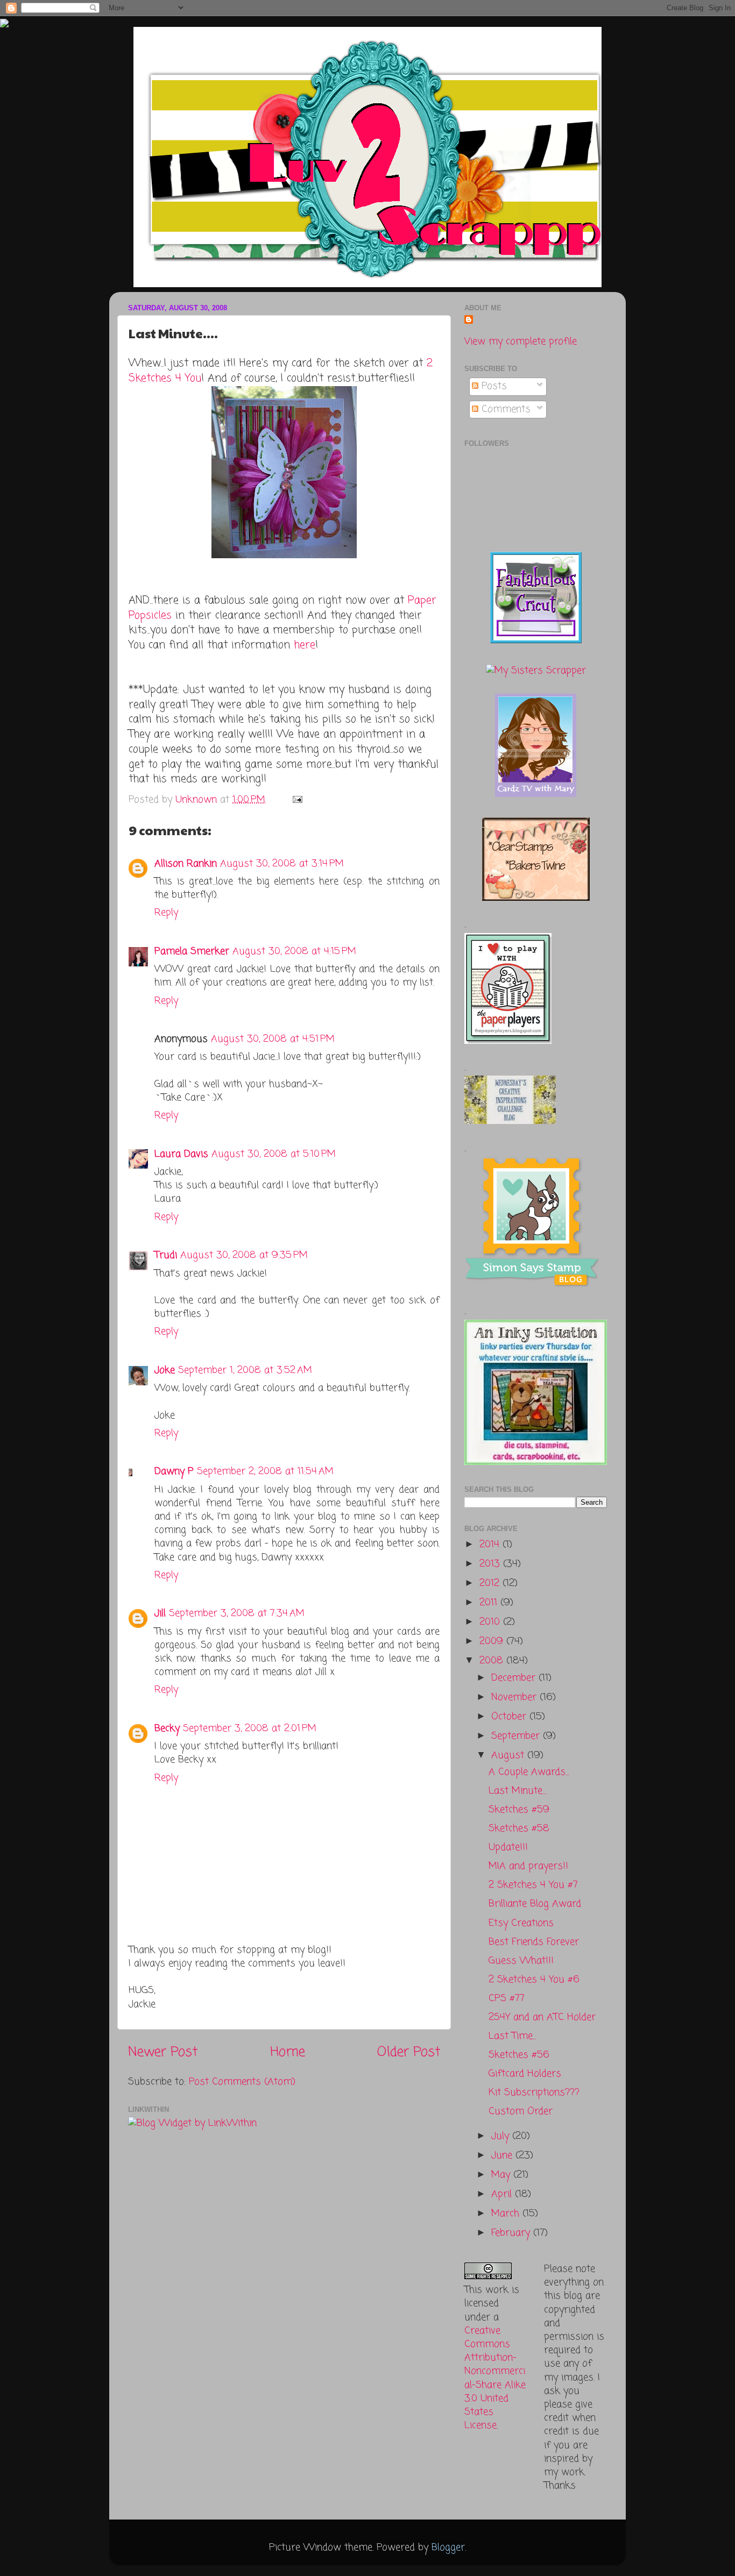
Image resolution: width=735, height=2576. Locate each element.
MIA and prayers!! (528, 1866)
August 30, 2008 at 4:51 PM (273, 1039)
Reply (166, 913)
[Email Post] (297, 800)
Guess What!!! (521, 1961)
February (512, 2233)
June (503, 2155)
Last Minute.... (518, 1791)
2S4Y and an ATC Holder (542, 2017)
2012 (491, 1583)
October (510, 1717)
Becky (167, 1728)
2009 (493, 1641)
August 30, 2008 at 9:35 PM (244, 1255)
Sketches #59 (519, 1810)
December (515, 1678)
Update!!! (508, 1847)
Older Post (409, 2052)
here (305, 645)
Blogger (448, 2547)
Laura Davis (181, 1154)
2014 (491, 1545)
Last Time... (512, 2036)
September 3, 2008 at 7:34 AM (237, 1613)
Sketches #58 (519, 1828)
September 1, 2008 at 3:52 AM (245, 1370)
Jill (160, 1613)
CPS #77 (507, 1998)
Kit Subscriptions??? (534, 2093)
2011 (490, 1603)
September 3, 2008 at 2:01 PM (250, 1728)
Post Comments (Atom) (242, 2082)
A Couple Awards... (529, 1772)
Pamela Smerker (192, 951)
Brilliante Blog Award (535, 1904)
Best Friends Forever (534, 1942)
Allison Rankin (186, 864)
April (503, 2194)
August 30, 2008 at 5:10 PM (274, 1154)
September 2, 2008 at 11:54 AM (265, 1471)
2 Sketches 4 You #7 (533, 1885)
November (515, 1697)
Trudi (166, 1255)
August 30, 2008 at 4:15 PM (294, 951)
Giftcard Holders (525, 2074)
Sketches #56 (519, 2055)
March (507, 2214)
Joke (165, 1370)
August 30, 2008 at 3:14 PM (282, 864)
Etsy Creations (521, 1923)
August (509, 1755)
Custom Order (521, 2111)
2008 (493, 1661)
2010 (491, 1622)
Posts (493, 386)
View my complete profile (521, 341)
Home (288, 2052)
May (502, 2175)
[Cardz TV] (536, 794)
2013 (491, 1564)
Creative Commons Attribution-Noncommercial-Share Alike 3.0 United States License (495, 2378)
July (502, 2136)
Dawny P (174, 1471)
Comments (504, 409)
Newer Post (163, 2052)
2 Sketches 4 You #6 (534, 1980)
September (517, 1736)
